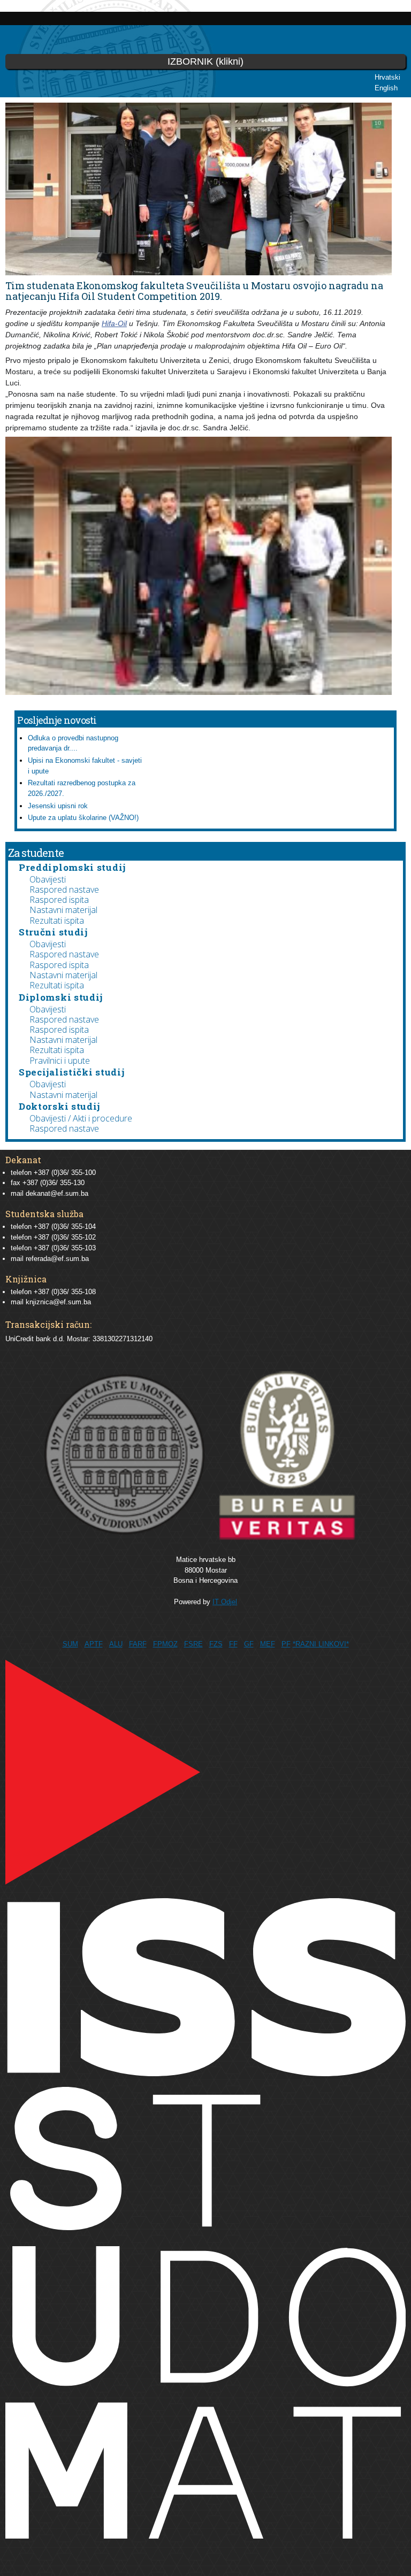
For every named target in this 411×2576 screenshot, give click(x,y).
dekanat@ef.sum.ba (57, 1193)
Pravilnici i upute (60, 1061)
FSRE (193, 1644)
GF (249, 1644)
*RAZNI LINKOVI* (321, 1644)
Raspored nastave (64, 889)
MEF (268, 1644)
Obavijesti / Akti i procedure (81, 1118)
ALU (116, 1644)
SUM (70, 1644)
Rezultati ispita (57, 920)
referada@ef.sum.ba (57, 1259)
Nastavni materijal (63, 910)
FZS (216, 1644)
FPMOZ (165, 1644)
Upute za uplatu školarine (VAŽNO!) (83, 818)
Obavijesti (48, 879)
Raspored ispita (59, 900)
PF (286, 1644)
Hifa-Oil (114, 323)
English (386, 88)
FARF (138, 1644)
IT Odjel (225, 1602)
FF (233, 1644)
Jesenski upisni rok (58, 806)
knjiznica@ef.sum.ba (58, 1302)
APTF (94, 1644)
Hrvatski (387, 77)
